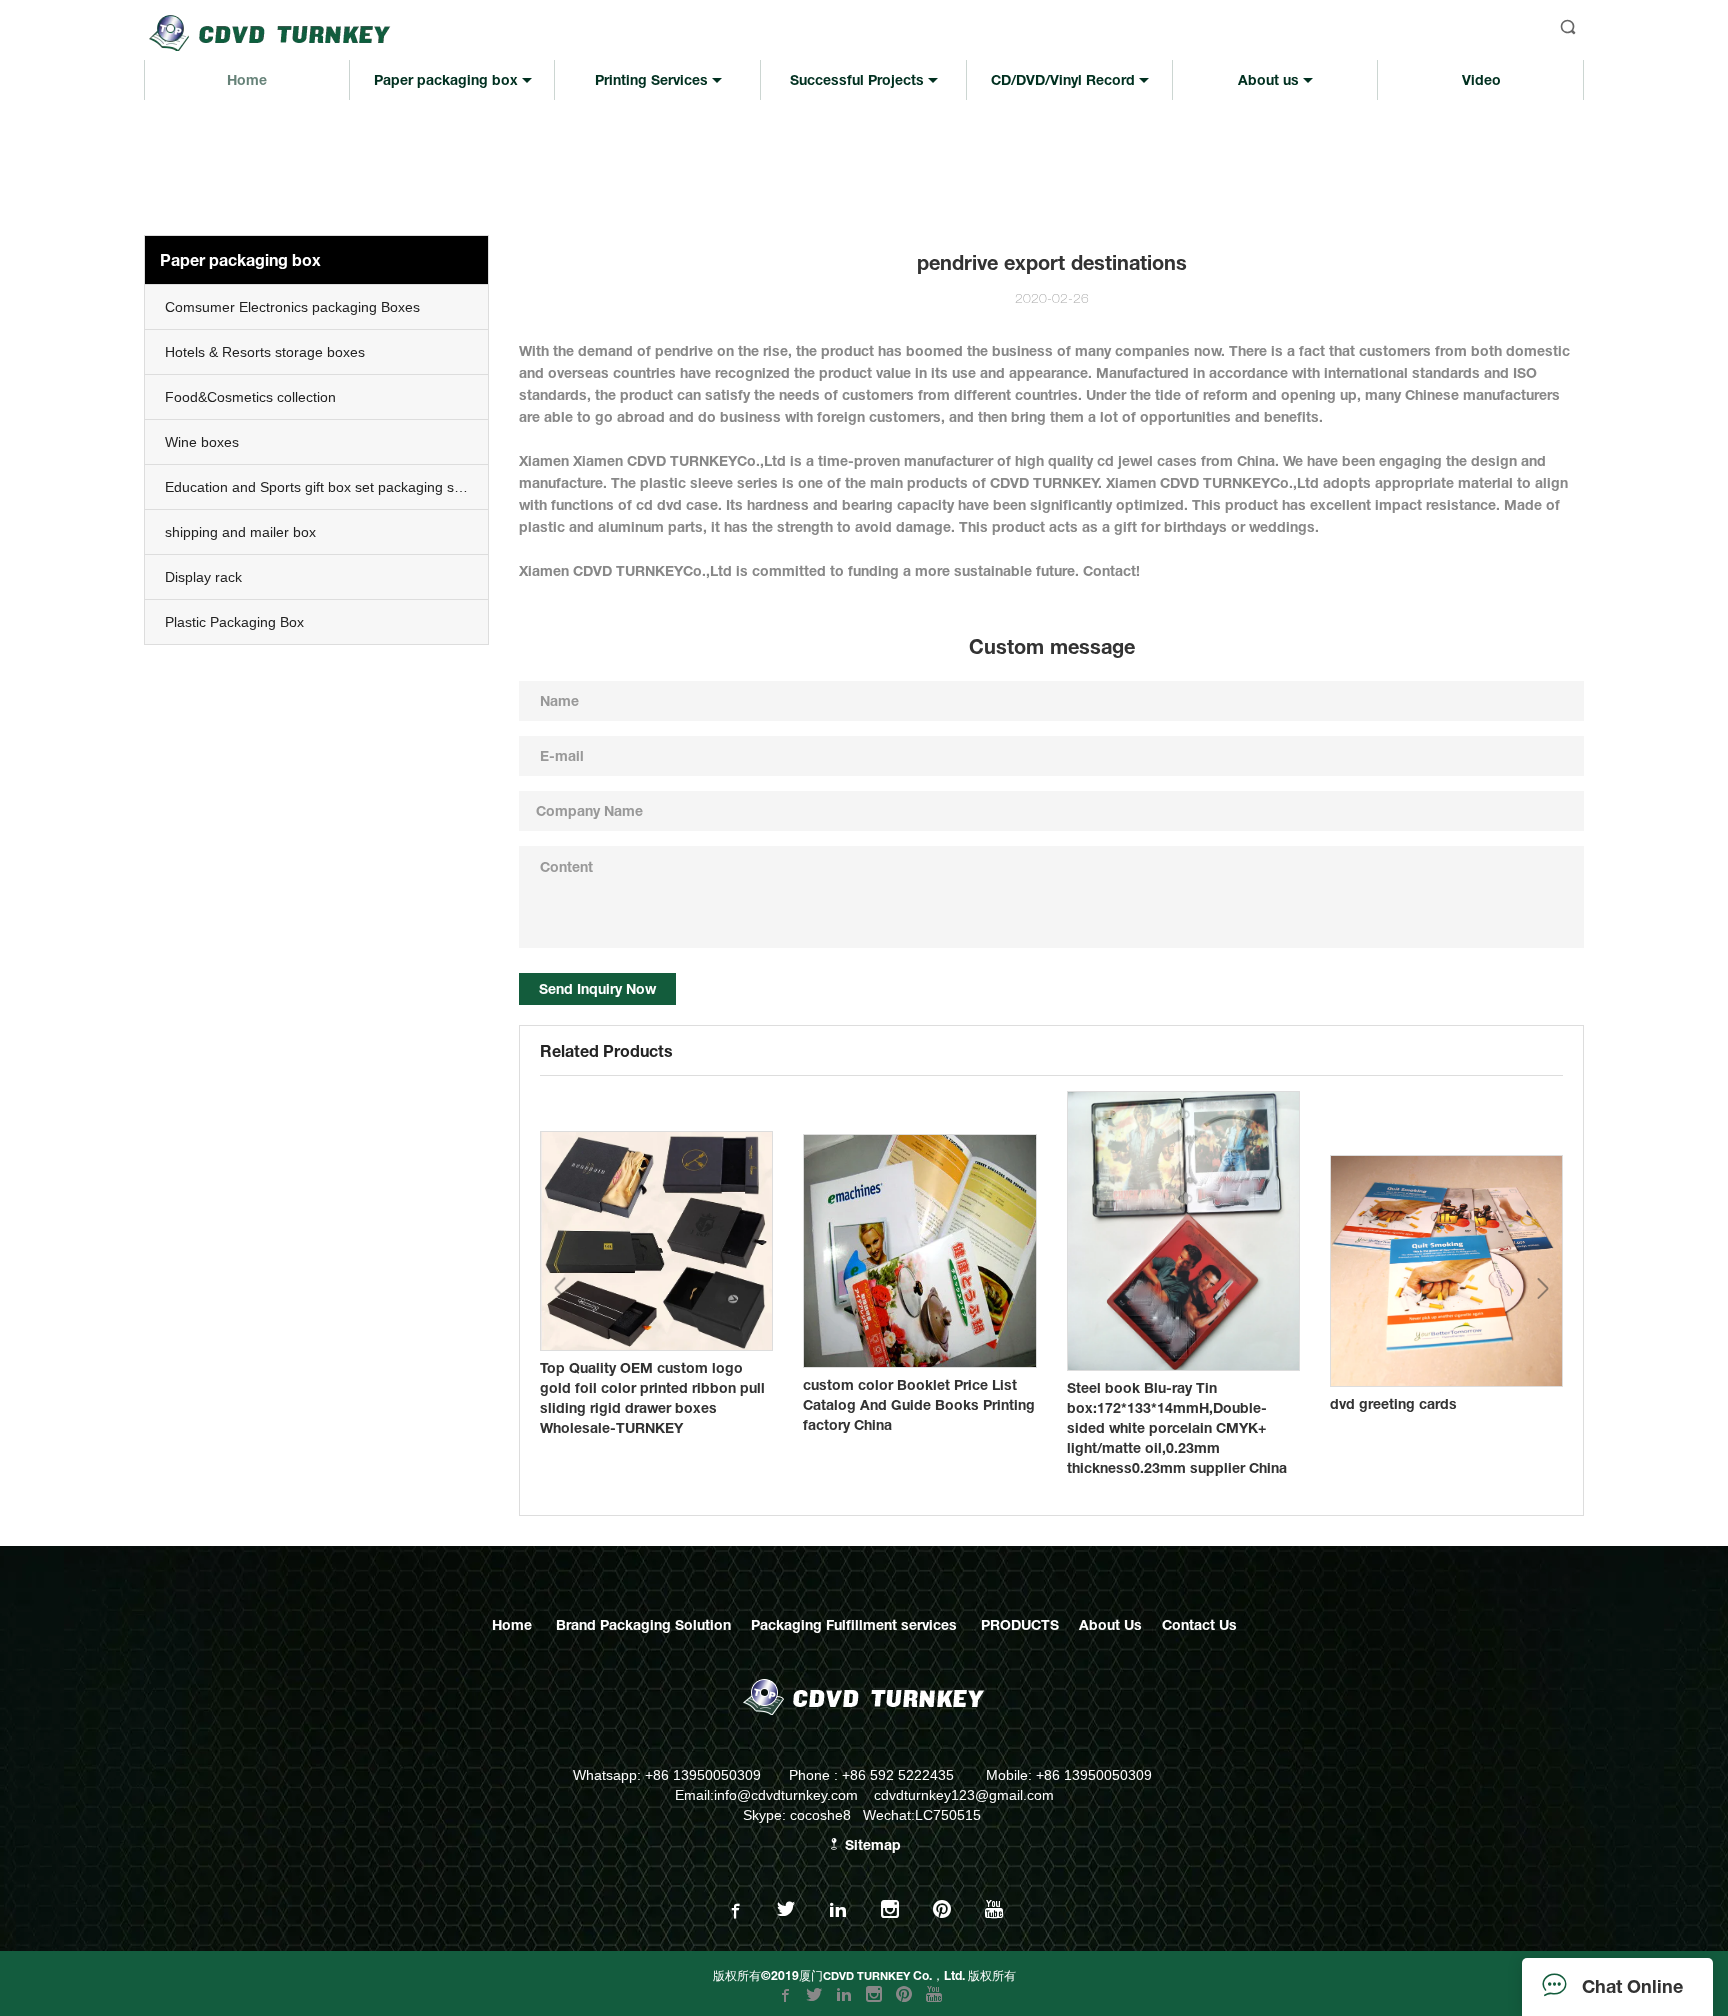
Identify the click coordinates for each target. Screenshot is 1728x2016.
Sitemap (871, 1844)
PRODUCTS (1020, 1624)
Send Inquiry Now (597, 988)
